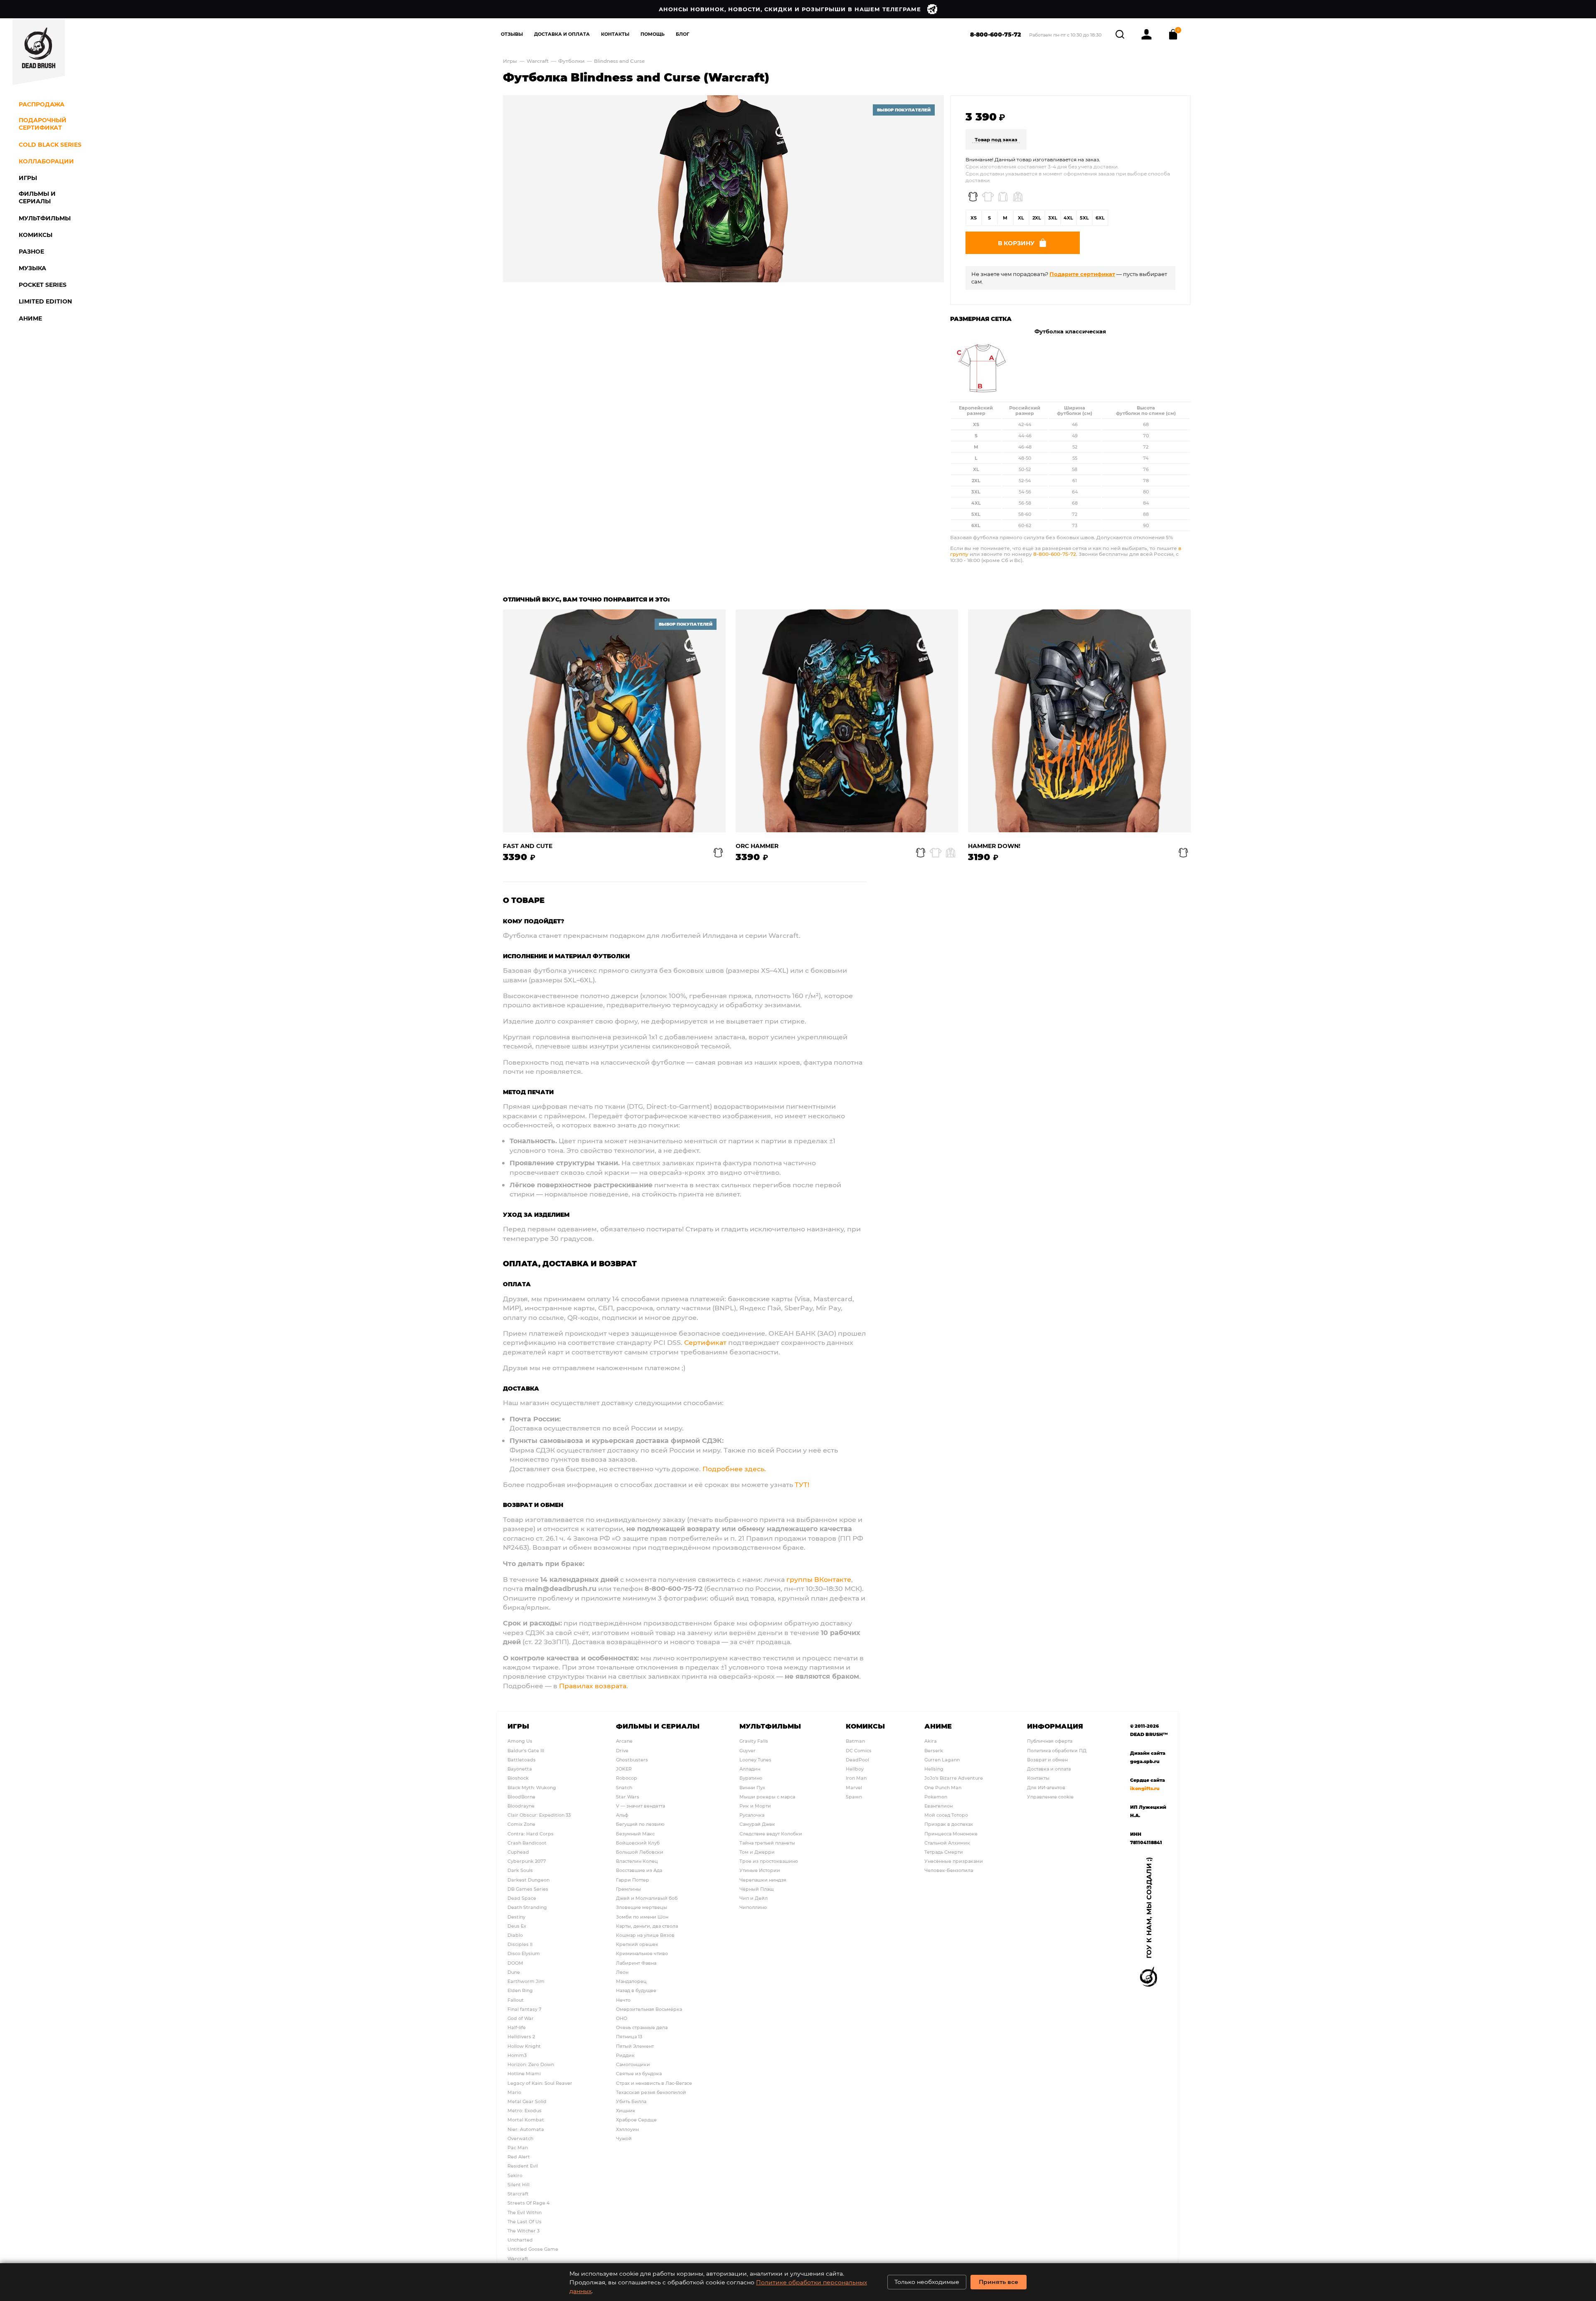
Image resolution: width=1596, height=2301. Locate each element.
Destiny (516, 1917)
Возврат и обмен (1047, 1760)
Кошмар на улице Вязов (645, 1935)
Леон (622, 1972)
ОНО (622, 2018)
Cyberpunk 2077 (527, 1861)
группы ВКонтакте (819, 1579)
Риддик (625, 2055)
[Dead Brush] (39, 52)
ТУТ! (802, 1484)
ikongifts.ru (1145, 1788)
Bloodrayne (521, 1806)
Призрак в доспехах (949, 1824)
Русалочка (752, 1815)
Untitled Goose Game (533, 2249)
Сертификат (705, 1342)
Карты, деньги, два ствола (647, 1926)
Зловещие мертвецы (642, 1907)
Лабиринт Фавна (636, 1963)
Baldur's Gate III (526, 1750)
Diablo (515, 1935)
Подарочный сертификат (43, 124)
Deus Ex (517, 1926)
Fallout (516, 2000)
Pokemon (936, 1797)
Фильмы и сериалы (658, 1726)
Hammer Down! (994, 846)
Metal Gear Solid (527, 2101)
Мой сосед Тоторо (946, 1815)
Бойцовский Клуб (638, 1843)
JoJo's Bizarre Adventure (954, 1778)
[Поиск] (1121, 33)
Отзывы (512, 34)
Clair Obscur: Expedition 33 (539, 1815)
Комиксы (865, 1726)
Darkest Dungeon (528, 1880)
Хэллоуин (627, 2129)
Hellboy (855, 1769)
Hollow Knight (524, 2046)
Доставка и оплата (1049, 1769)
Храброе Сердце (636, 2120)
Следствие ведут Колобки (771, 1834)
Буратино (751, 1778)
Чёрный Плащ (756, 1889)
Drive (622, 1750)
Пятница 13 (629, 2036)
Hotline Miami (524, 2073)
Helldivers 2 (521, 2036)
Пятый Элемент (635, 2046)
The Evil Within (525, 2212)
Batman (855, 1741)
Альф (622, 1815)
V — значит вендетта (640, 1806)
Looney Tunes (755, 1760)
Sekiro (515, 2175)
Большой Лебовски (640, 1852)
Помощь (653, 34)
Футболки (572, 61)
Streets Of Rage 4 (528, 2203)
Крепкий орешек (637, 1944)
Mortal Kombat (526, 2120)
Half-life (517, 2027)
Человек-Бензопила (949, 1870)
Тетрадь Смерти (944, 1852)
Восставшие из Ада (639, 1870)
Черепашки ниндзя (763, 1880)
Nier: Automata (526, 2129)
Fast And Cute (528, 846)
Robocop (627, 1778)
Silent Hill (518, 2184)
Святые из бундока (639, 2073)
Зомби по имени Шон (642, 1917)
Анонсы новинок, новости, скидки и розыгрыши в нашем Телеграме (790, 9)
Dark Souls (520, 1870)
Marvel (854, 1787)
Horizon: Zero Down (531, 2064)
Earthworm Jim (526, 1981)
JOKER (624, 1769)
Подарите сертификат (1082, 274)
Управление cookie (1050, 1797)
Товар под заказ (996, 139)
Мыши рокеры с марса (767, 1797)
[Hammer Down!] (1079, 721)
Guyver (748, 1750)
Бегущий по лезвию (640, 1824)
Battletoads (522, 1760)
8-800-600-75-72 (996, 34)
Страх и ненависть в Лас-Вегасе (654, 2083)
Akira (931, 1741)
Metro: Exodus (525, 2110)
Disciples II (520, 1944)
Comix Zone (521, 1824)
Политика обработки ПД (1057, 1750)
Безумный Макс (635, 1834)
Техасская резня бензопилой (651, 2092)
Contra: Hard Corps (531, 1834)
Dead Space (522, 1898)
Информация (1055, 1726)
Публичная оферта (1050, 1741)
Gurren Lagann (942, 1760)
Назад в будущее (636, 1990)
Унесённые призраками (954, 1861)
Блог (683, 34)
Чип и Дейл (754, 1898)
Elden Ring (520, 1990)
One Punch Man (943, 1787)
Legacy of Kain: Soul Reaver (540, 2083)
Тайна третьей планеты (767, 1843)
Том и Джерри (757, 1852)
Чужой (624, 2138)
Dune (514, 1972)
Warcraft (538, 61)
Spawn (854, 1797)
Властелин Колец (637, 1861)
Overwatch (520, 2138)
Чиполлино (753, 1907)
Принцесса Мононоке (951, 1834)
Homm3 (517, 2055)
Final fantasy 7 (525, 2009)
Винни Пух (752, 1787)
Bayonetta (520, 1769)
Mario (514, 2092)
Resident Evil (523, 2166)
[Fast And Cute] (614, 721)
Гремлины (628, 1889)
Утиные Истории (760, 1870)
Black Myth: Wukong (532, 1787)
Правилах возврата (593, 1686)
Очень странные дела (642, 2027)
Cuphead (518, 1852)
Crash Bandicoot (527, 1843)
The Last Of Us (525, 2221)
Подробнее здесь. (734, 1469)
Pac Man (518, 2147)
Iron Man (856, 1778)
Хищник (626, 2110)
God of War (521, 2018)
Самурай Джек (757, 1824)
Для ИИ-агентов (1046, 1787)
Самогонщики (633, 2064)
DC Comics (859, 1750)
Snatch (624, 1787)
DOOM (515, 1963)
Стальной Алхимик (947, 1843)
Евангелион (938, 1806)
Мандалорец (631, 1981)
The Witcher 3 (523, 2231)
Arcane (624, 1741)
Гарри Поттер (633, 1880)
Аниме (938, 1726)
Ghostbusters (632, 1760)
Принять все (999, 2282)
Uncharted (520, 2240)
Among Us (520, 1741)
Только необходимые (927, 2282)
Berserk (934, 1750)
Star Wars (628, 1797)
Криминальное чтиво (642, 1953)
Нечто (623, 2000)
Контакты (615, 34)
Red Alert (519, 2157)
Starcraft (518, 2194)
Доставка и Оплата (562, 34)
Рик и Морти (755, 1806)
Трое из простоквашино (769, 1861)
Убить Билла (631, 2101)
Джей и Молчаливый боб (647, 1898)
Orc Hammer (757, 846)
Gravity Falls (754, 1741)
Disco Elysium (524, 1953)
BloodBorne (521, 1797)
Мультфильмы (770, 1726)
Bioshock (518, 1778)
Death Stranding (527, 1907)
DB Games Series (528, 1889)
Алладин (750, 1769)
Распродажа (42, 104)
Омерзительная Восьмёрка (649, 2009)
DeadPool (857, 1760)
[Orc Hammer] (847, 721)
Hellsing (934, 1769)
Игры (510, 61)
